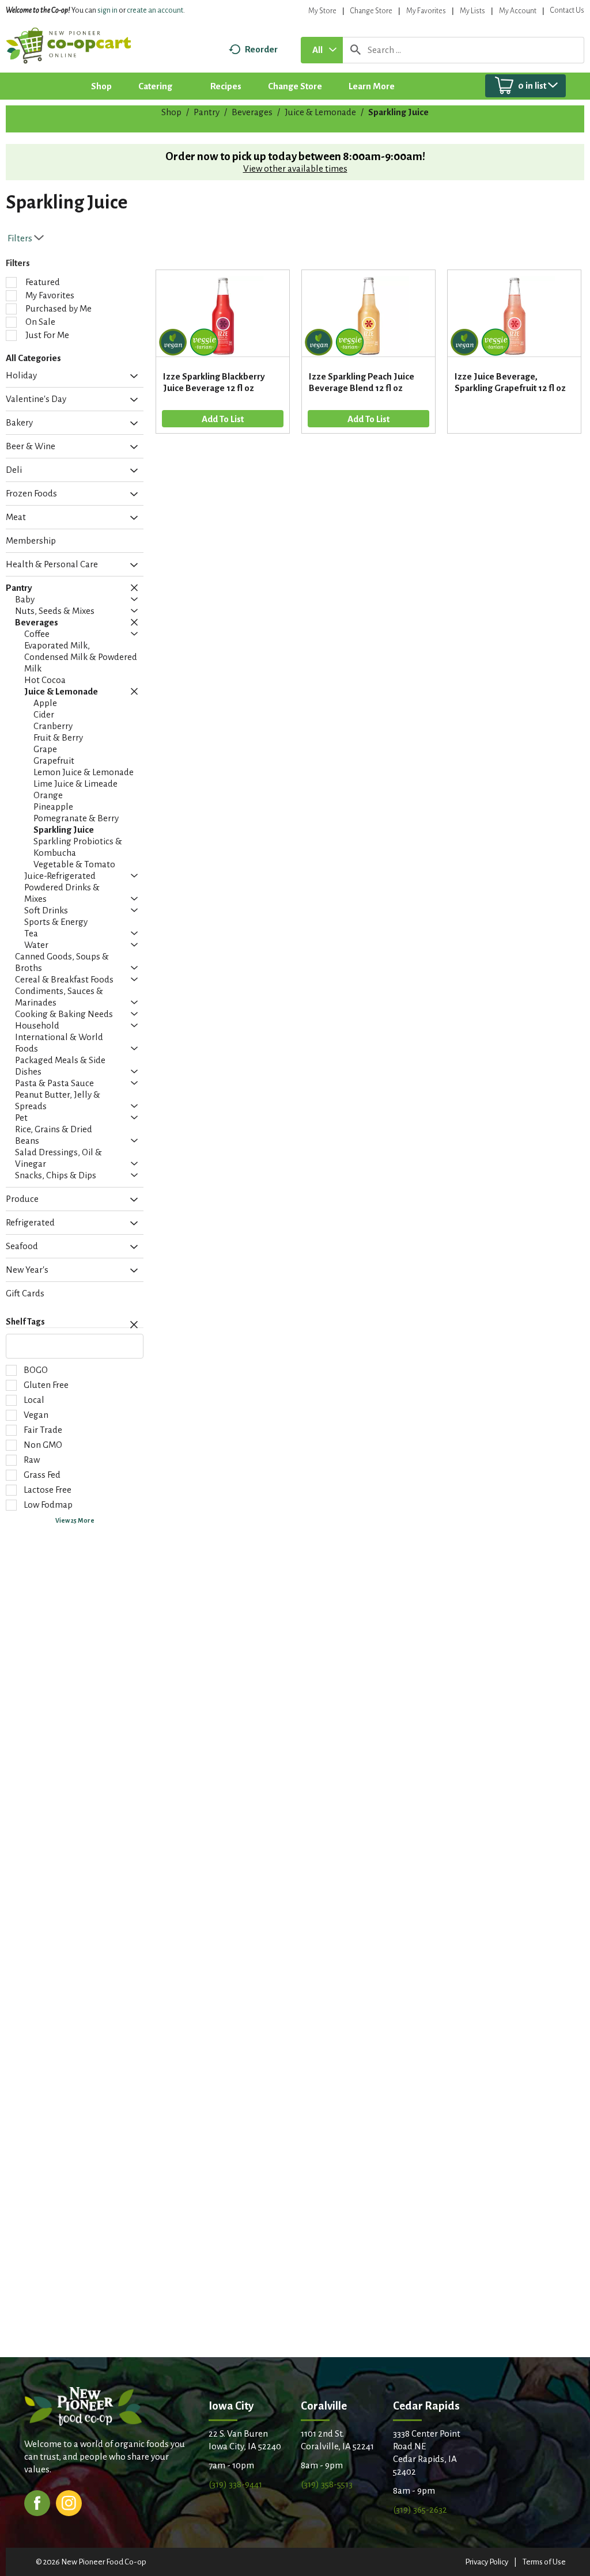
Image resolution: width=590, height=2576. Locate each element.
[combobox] (322, 50)
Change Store (371, 11)
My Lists (472, 11)
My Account (518, 11)
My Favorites (426, 11)
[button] (131, 377)
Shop (171, 112)
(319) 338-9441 (235, 2484)
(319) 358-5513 (327, 2484)
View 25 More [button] (75, 1520)
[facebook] (37, 2502)
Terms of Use (544, 2562)
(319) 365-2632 (420, 2509)
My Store (322, 11)
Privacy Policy (487, 2562)
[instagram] (69, 2502)
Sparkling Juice (398, 112)
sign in (107, 10)
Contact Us (567, 10)
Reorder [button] (261, 49)
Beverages (252, 112)
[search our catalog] (355, 50)
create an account (155, 10)
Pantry (207, 112)
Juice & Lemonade (320, 112)
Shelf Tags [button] (25, 1322)
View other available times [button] (295, 168)
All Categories (33, 358)
